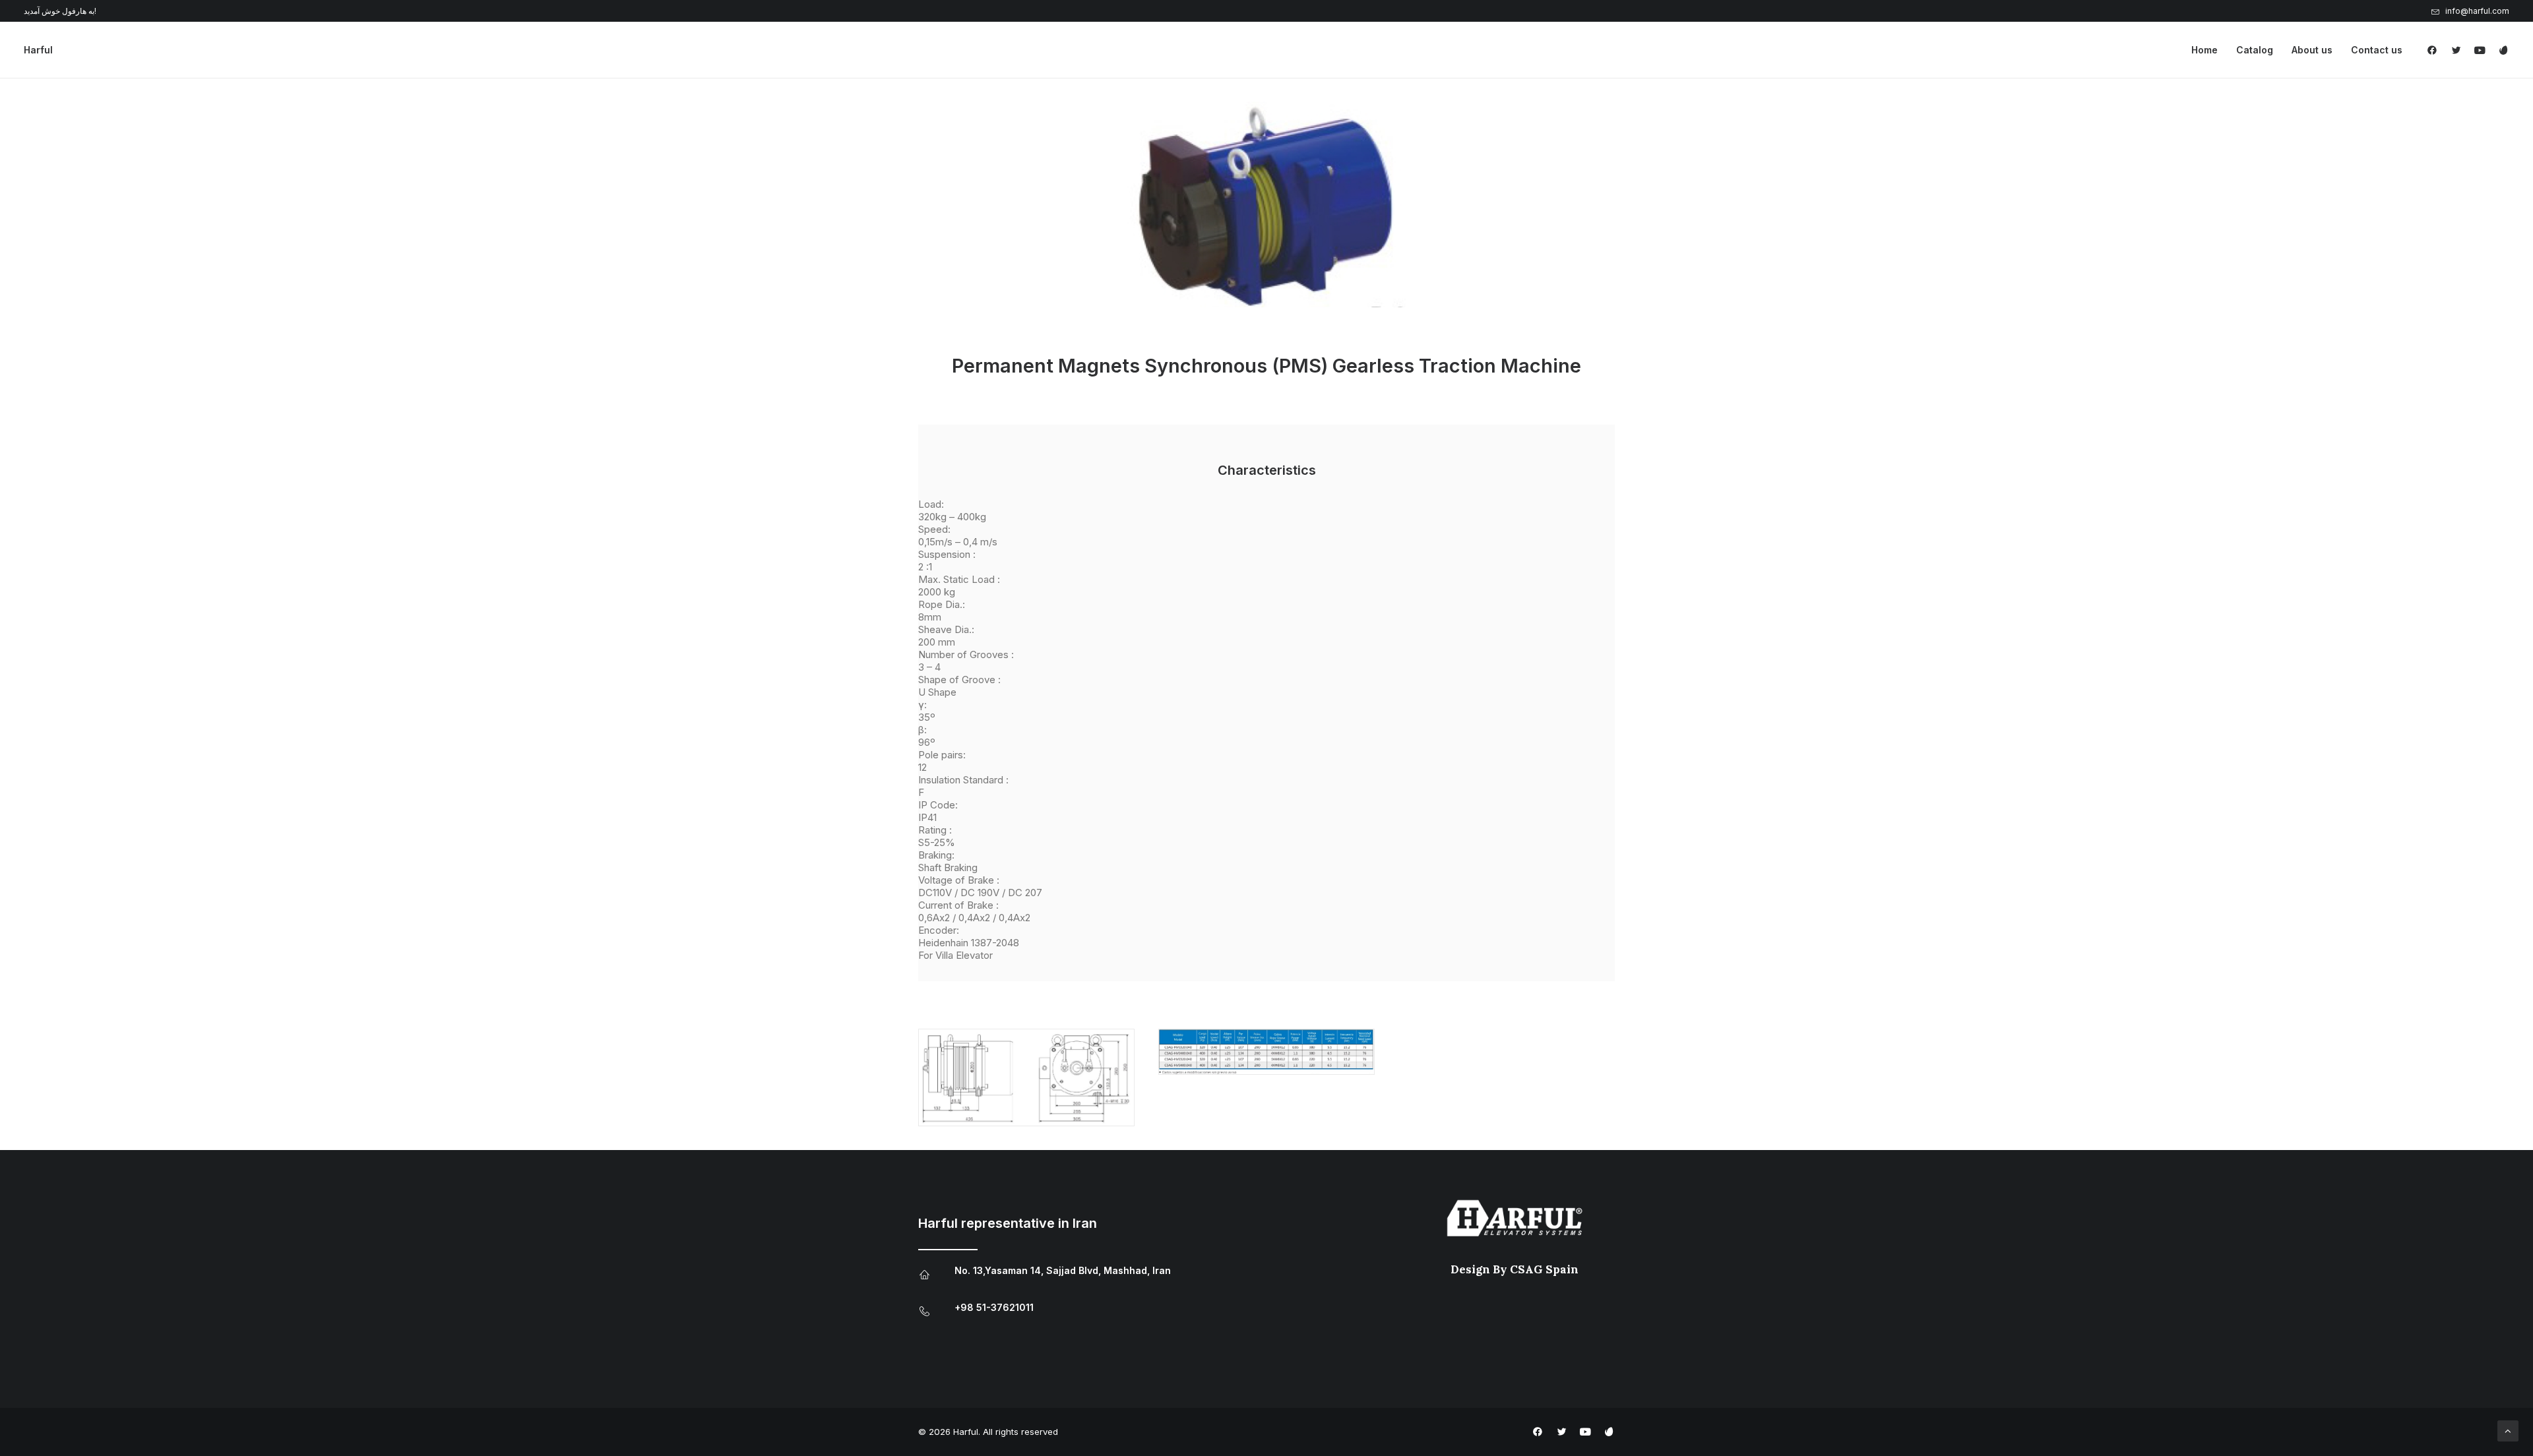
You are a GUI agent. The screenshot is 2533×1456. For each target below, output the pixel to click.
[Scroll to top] (2508, 1430)
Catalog (2255, 50)
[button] (2435, 50)
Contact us (2377, 50)
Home (2205, 50)
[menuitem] (2470, 11)
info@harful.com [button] (2477, 11)
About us (2312, 50)
